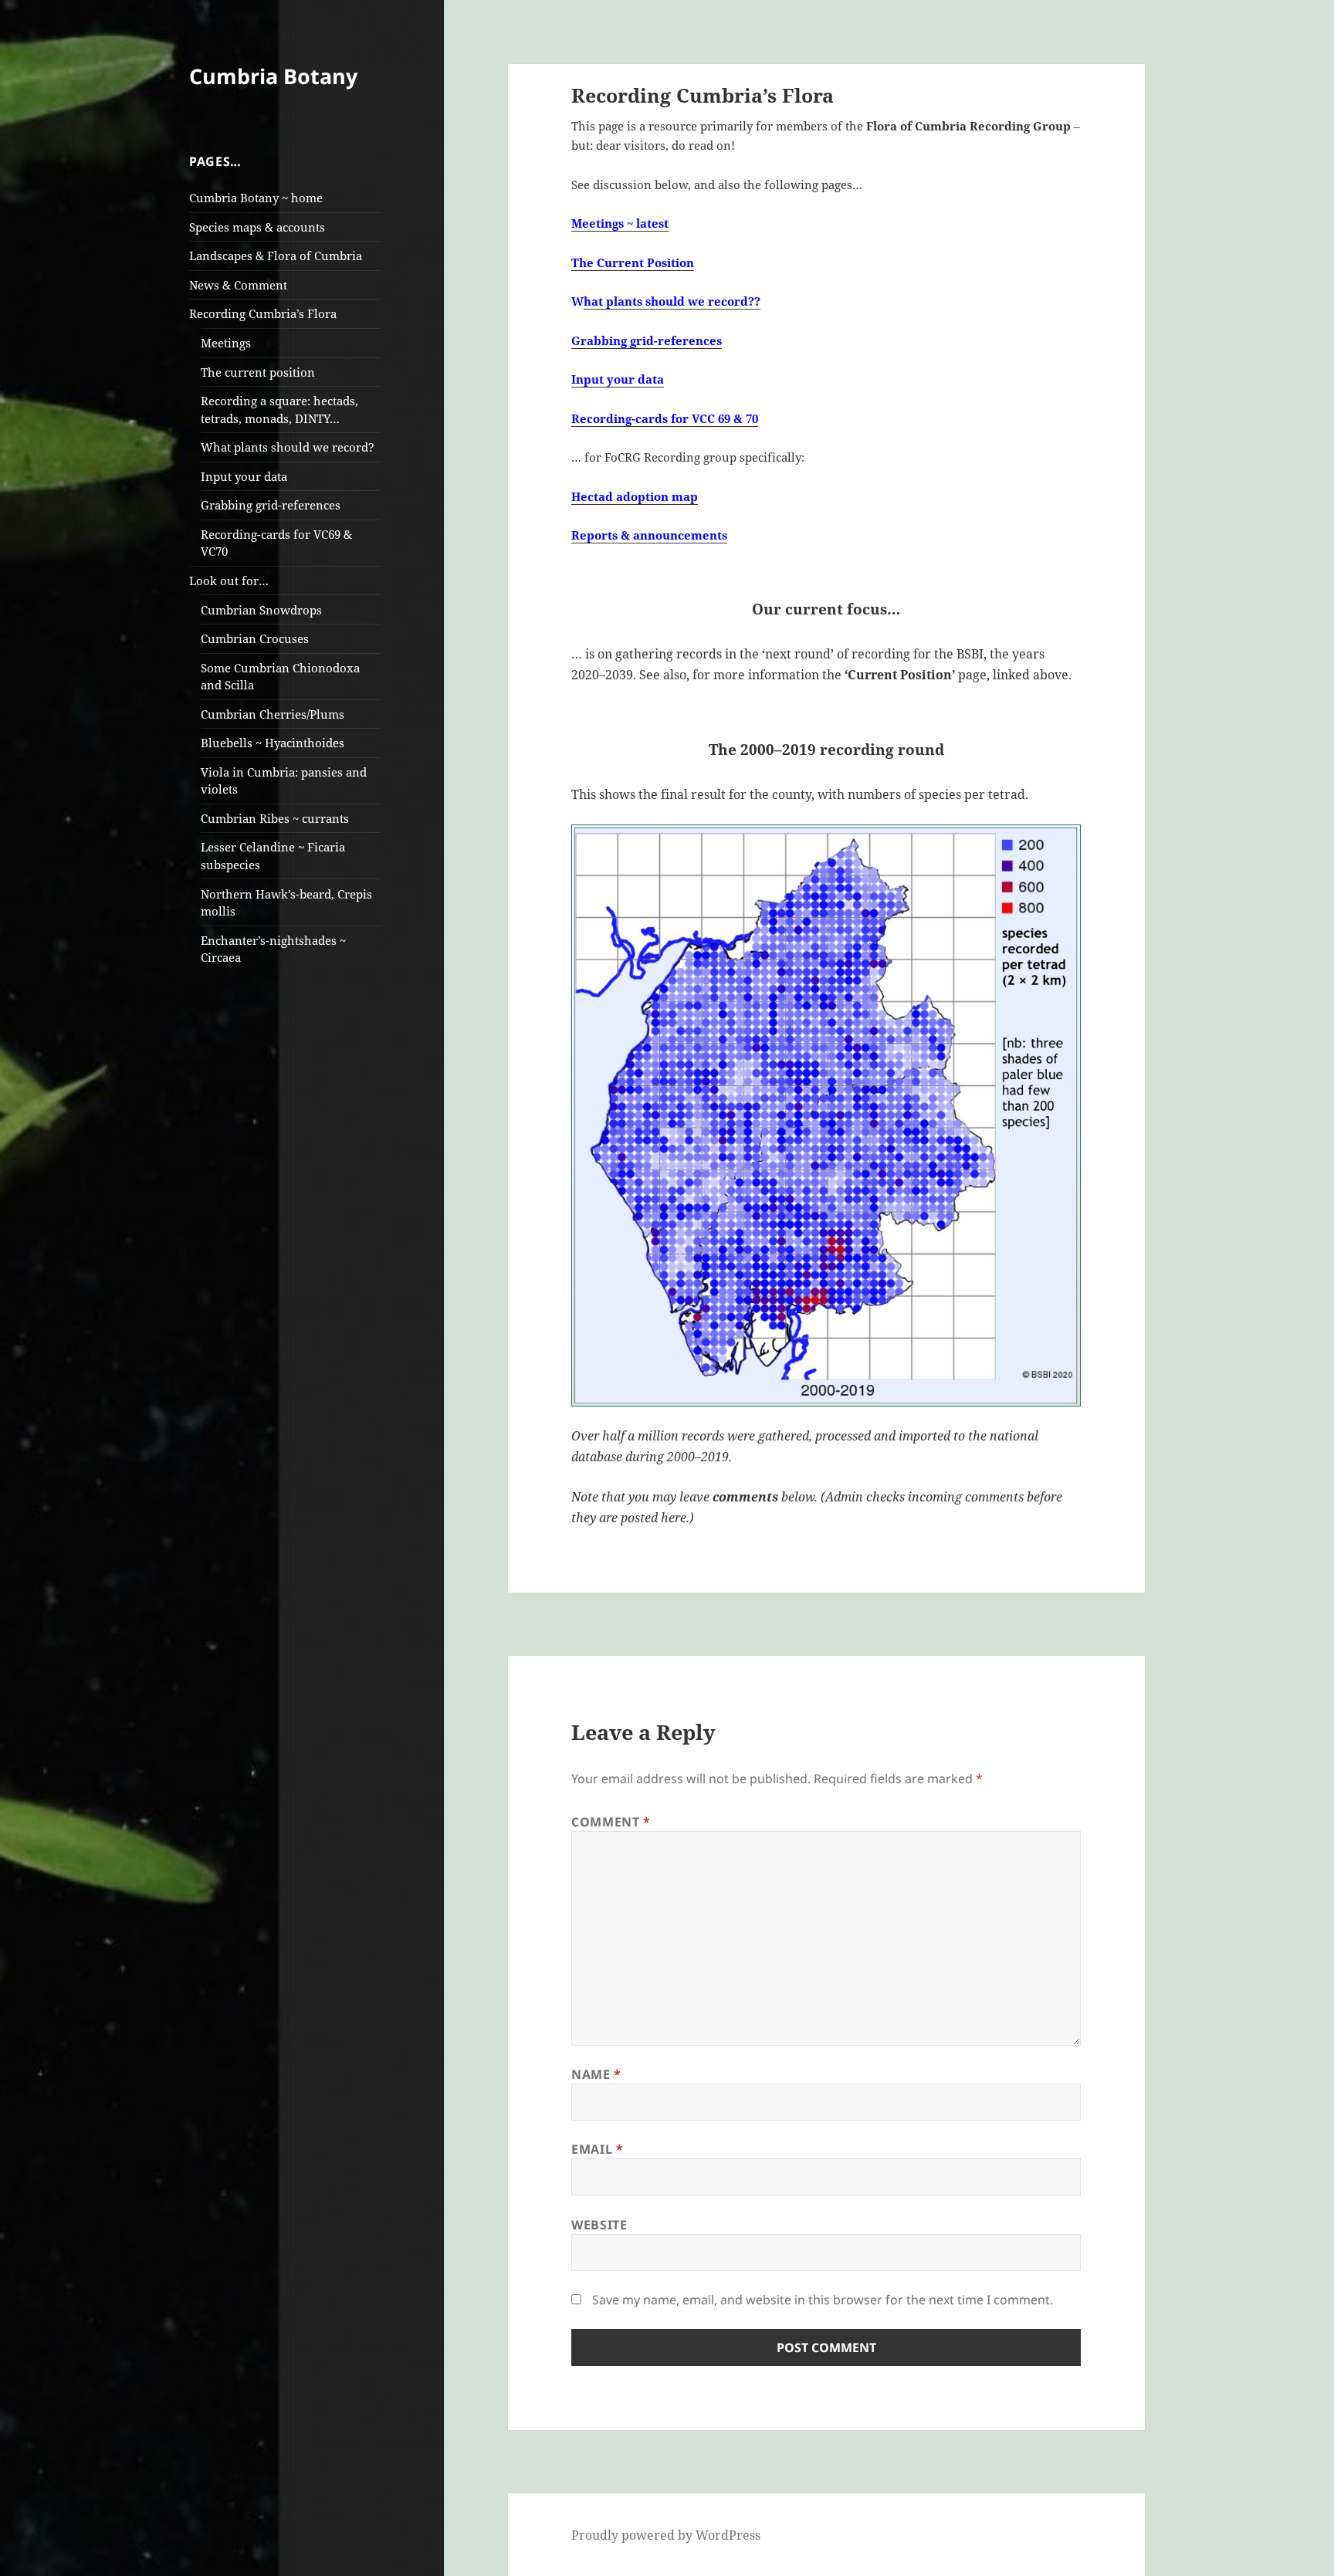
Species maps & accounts (257, 227)
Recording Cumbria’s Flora (263, 313)
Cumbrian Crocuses (255, 638)
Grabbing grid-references (271, 505)
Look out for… (229, 581)
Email (597, 2149)
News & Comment (238, 285)
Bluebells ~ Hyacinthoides (273, 743)
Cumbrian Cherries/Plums (273, 714)
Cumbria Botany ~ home (256, 198)
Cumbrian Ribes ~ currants (275, 818)
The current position (258, 372)
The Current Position (633, 262)
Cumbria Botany (273, 76)
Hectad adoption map (635, 496)
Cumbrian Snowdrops (261, 610)
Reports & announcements (649, 535)
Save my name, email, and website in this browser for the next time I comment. (823, 2300)
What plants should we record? (288, 447)
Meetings (226, 343)
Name (596, 2074)
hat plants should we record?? (672, 301)
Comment (611, 1822)
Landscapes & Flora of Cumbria (276, 256)
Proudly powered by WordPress (666, 2535)
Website (599, 2225)
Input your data (244, 476)
